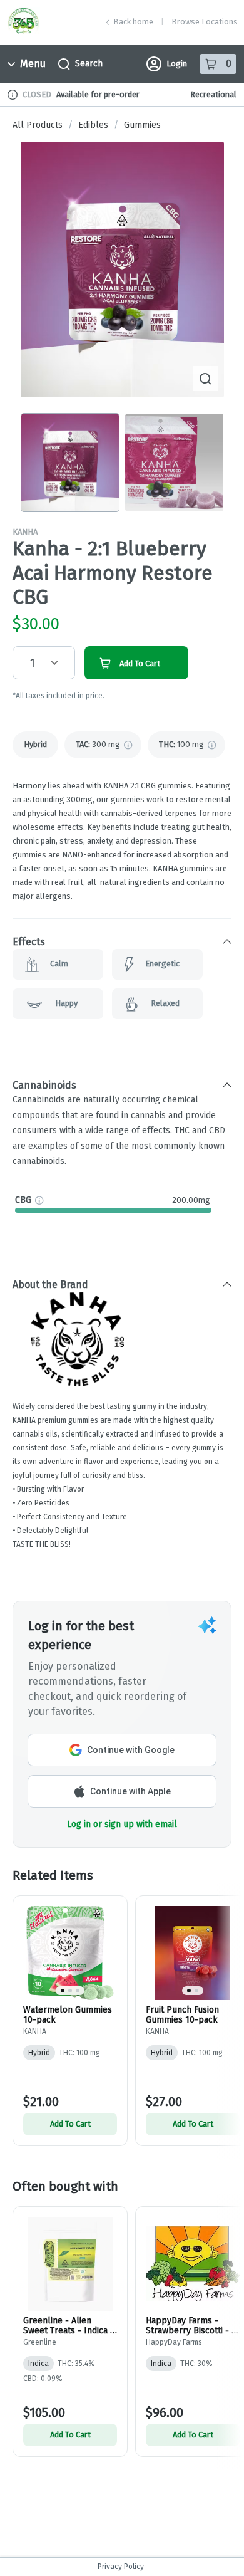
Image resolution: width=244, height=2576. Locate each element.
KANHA (25, 532)
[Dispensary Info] (13, 95)
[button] (122, 941)
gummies (142, 125)
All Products (38, 125)
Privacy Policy (121, 2567)
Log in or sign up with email (122, 1824)
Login (177, 64)
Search (89, 64)
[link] (35, 745)
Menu (33, 64)
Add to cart (70, 2124)
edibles (93, 125)
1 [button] (33, 663)
